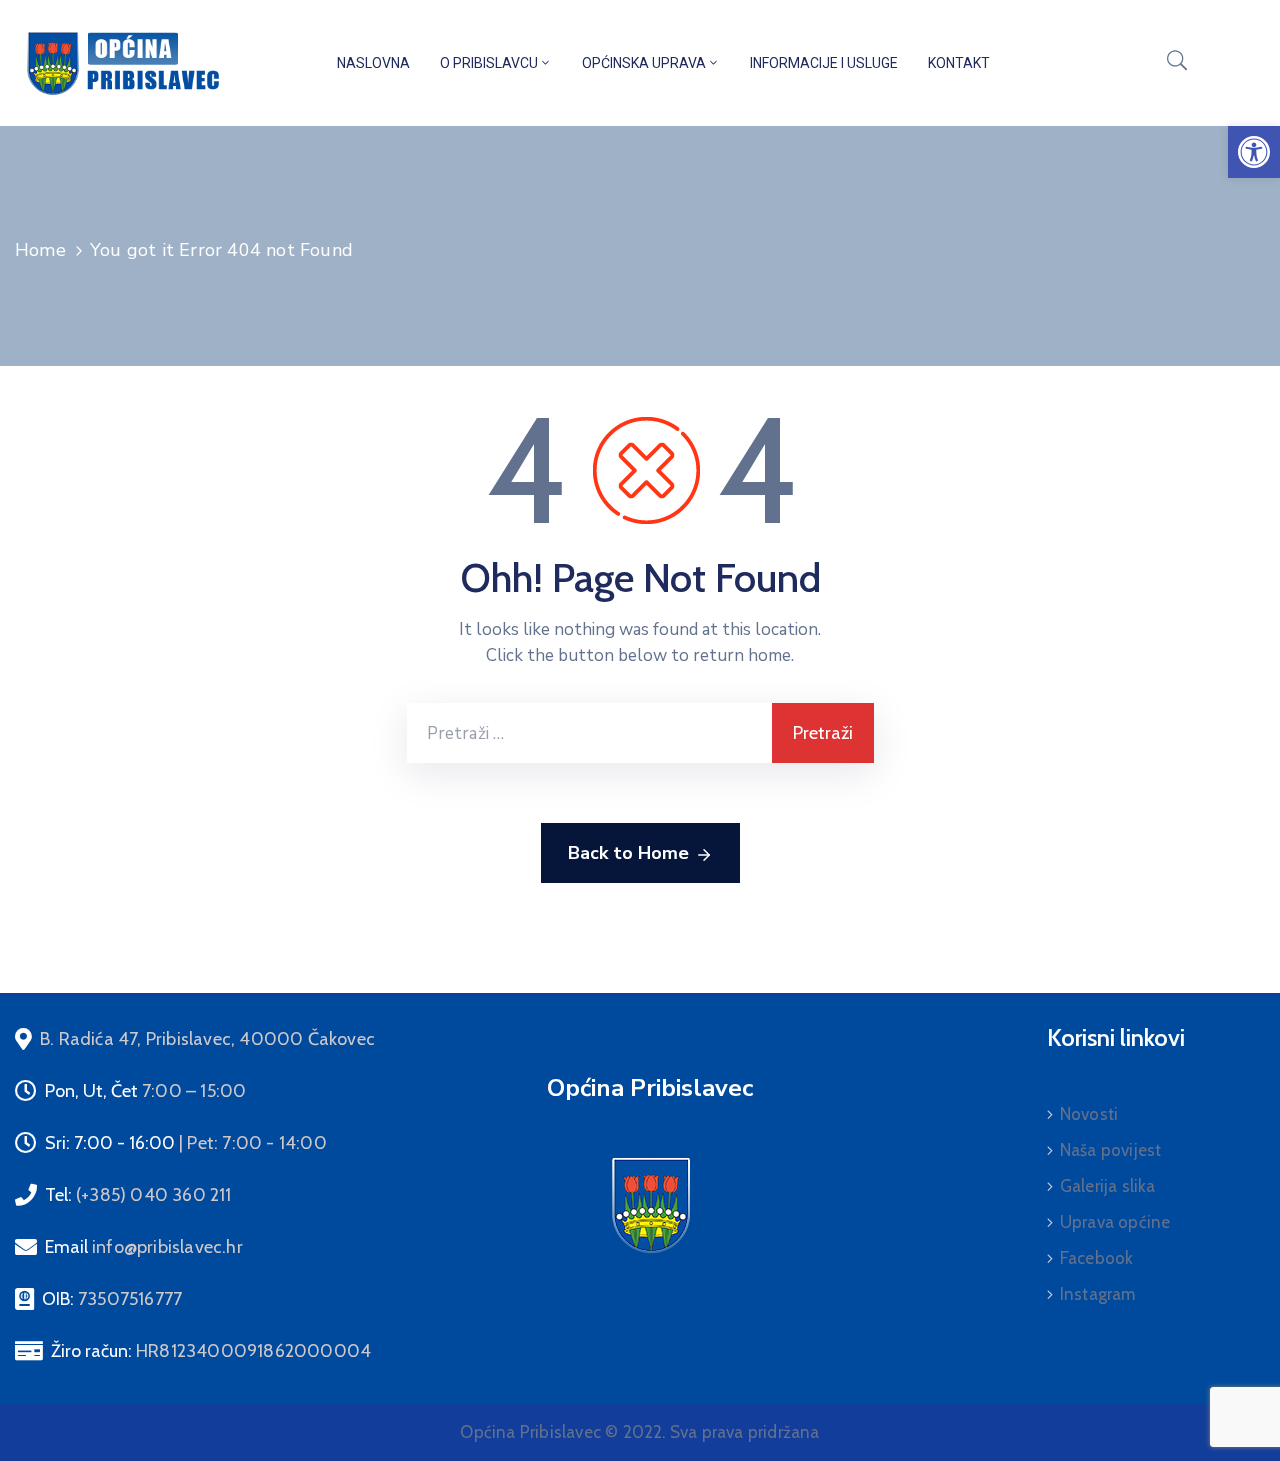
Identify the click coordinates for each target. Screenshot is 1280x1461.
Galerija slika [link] (1108, 1186)
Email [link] (144, 1247)
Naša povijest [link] (1111, 1150)
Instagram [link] (1098, 1294)
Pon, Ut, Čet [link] (145, 1091)
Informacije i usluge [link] (824, 63)
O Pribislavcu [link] (489, 63)
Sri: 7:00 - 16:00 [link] (186, 1143)
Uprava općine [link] (1115, 1222)
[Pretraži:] (589, 733)
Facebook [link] (1097, 1258)
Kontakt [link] (959, 63)
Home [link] (40, 250)
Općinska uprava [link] (644, 63)
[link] (1254, 152)
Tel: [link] (138, 1195)
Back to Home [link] (628, 853)
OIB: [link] (112, 1299)
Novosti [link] (1089, 1114)
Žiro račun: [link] (211, 1351)
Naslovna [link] (373, 63)
